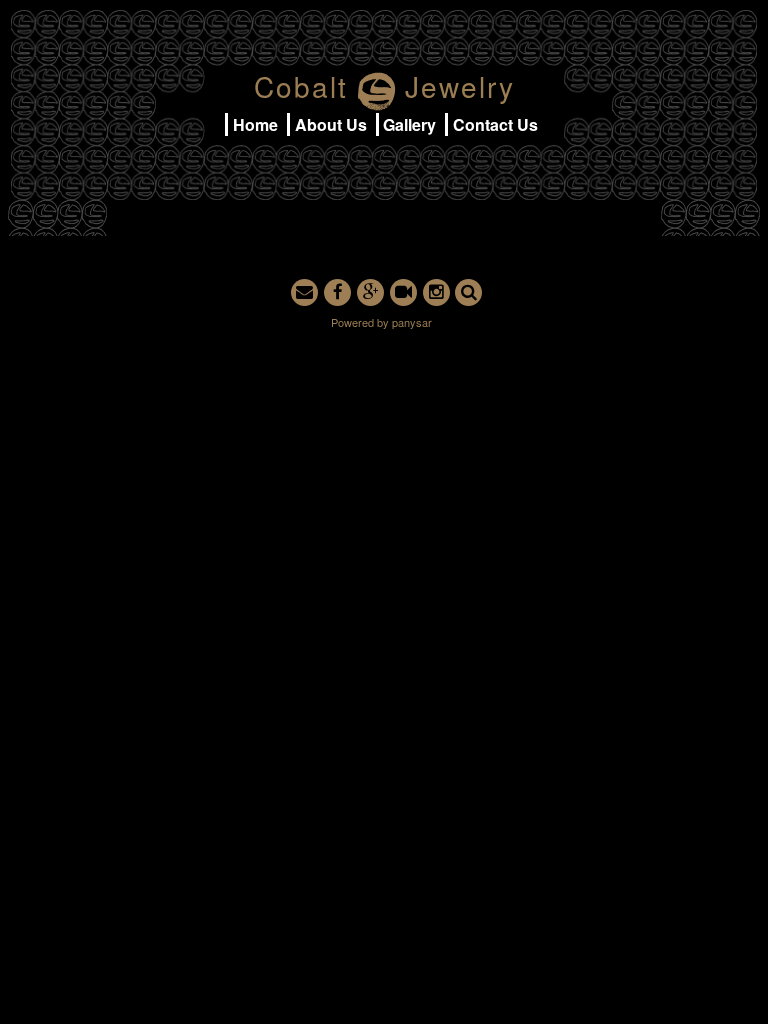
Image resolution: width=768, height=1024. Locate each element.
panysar (412, 322)
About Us (331, 124)
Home (255, 124)
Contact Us (495, 124)
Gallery (409, 124)
